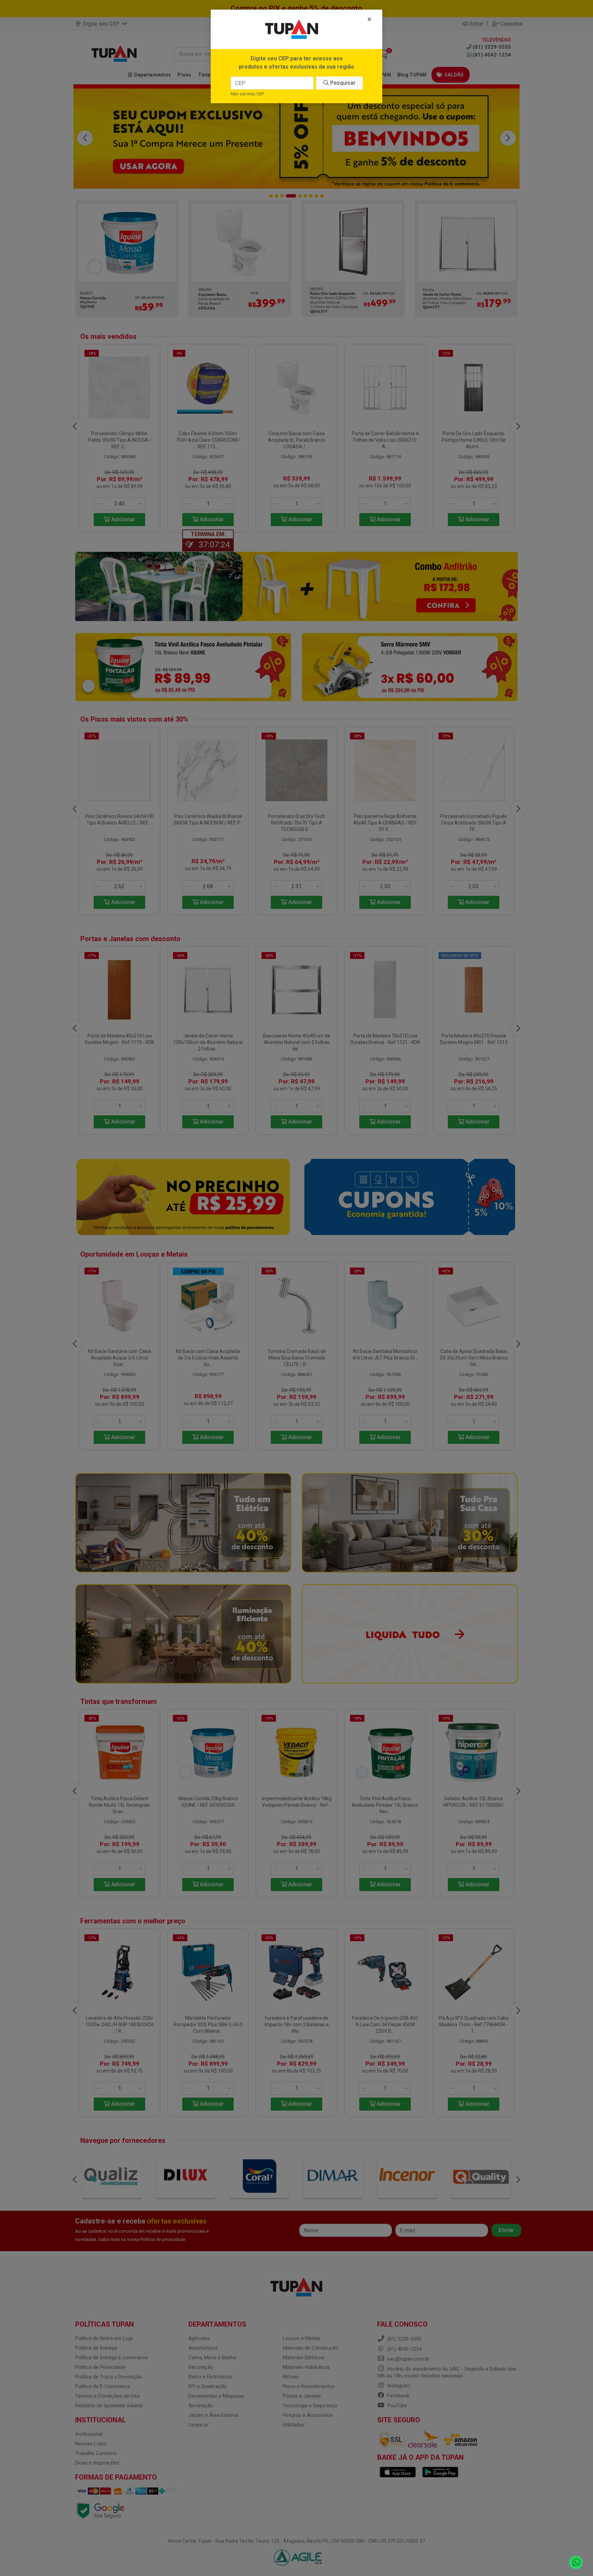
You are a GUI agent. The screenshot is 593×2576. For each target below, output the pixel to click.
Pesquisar (342, 83)
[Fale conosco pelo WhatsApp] (576, 2562)
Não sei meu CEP (247, 94)
